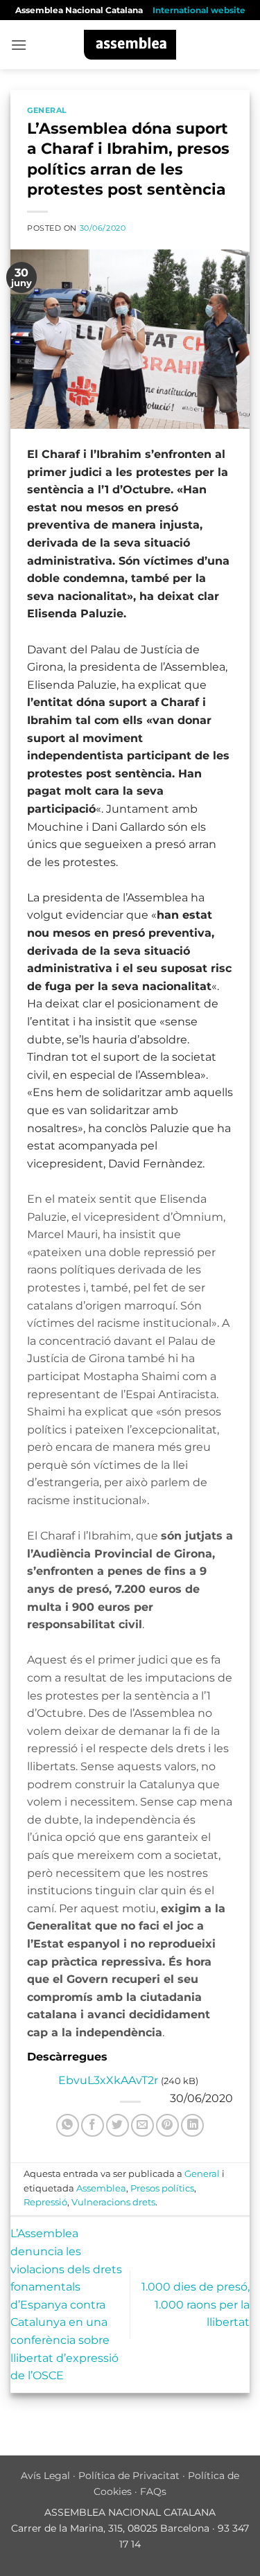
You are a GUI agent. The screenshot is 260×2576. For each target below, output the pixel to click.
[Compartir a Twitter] (118, 2125)
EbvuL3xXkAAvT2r (108, 2080)
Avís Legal (45, 2476)
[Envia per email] (142, 2125)
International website (199, 10)
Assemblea (101, 2188)
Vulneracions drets (113, 2202)
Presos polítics (162, 2188)
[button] (19, 45)
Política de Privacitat (129, 2476)
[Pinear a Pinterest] (167, 2125)
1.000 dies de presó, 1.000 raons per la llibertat (196, 2304)
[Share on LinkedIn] (192, 2125)
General (47, 110)
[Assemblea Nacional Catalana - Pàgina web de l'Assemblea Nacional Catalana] (130, 45)
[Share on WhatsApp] (68, 2125)
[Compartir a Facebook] (93, 2125)
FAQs (153, 2491)
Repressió (45, 2202)
